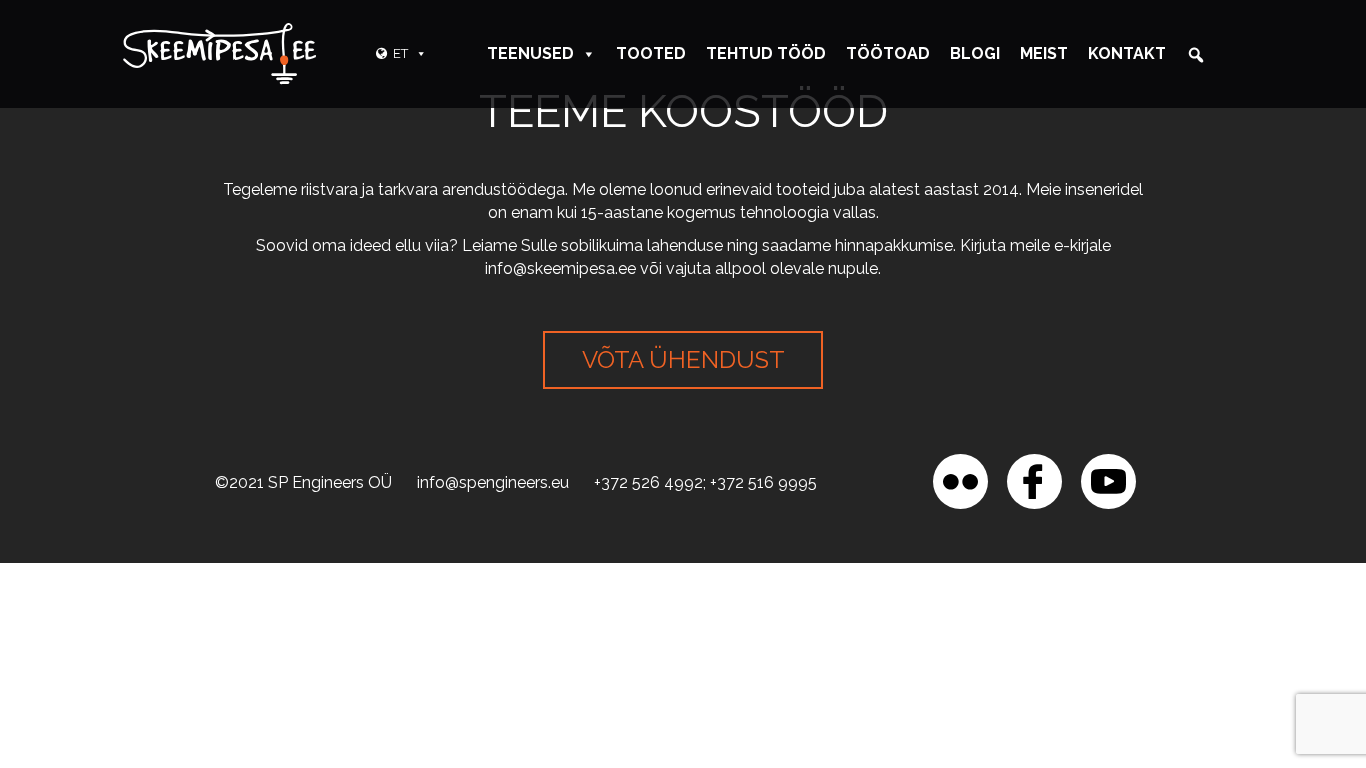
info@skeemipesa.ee (560, 268)
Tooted (651, 53)
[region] (260, 623)
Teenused (530, 53)
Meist (1044, 53)
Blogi (975, 53)
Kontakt (1127, 53)
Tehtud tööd (766, 53)
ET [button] (400, 53)
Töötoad (888, 53)
